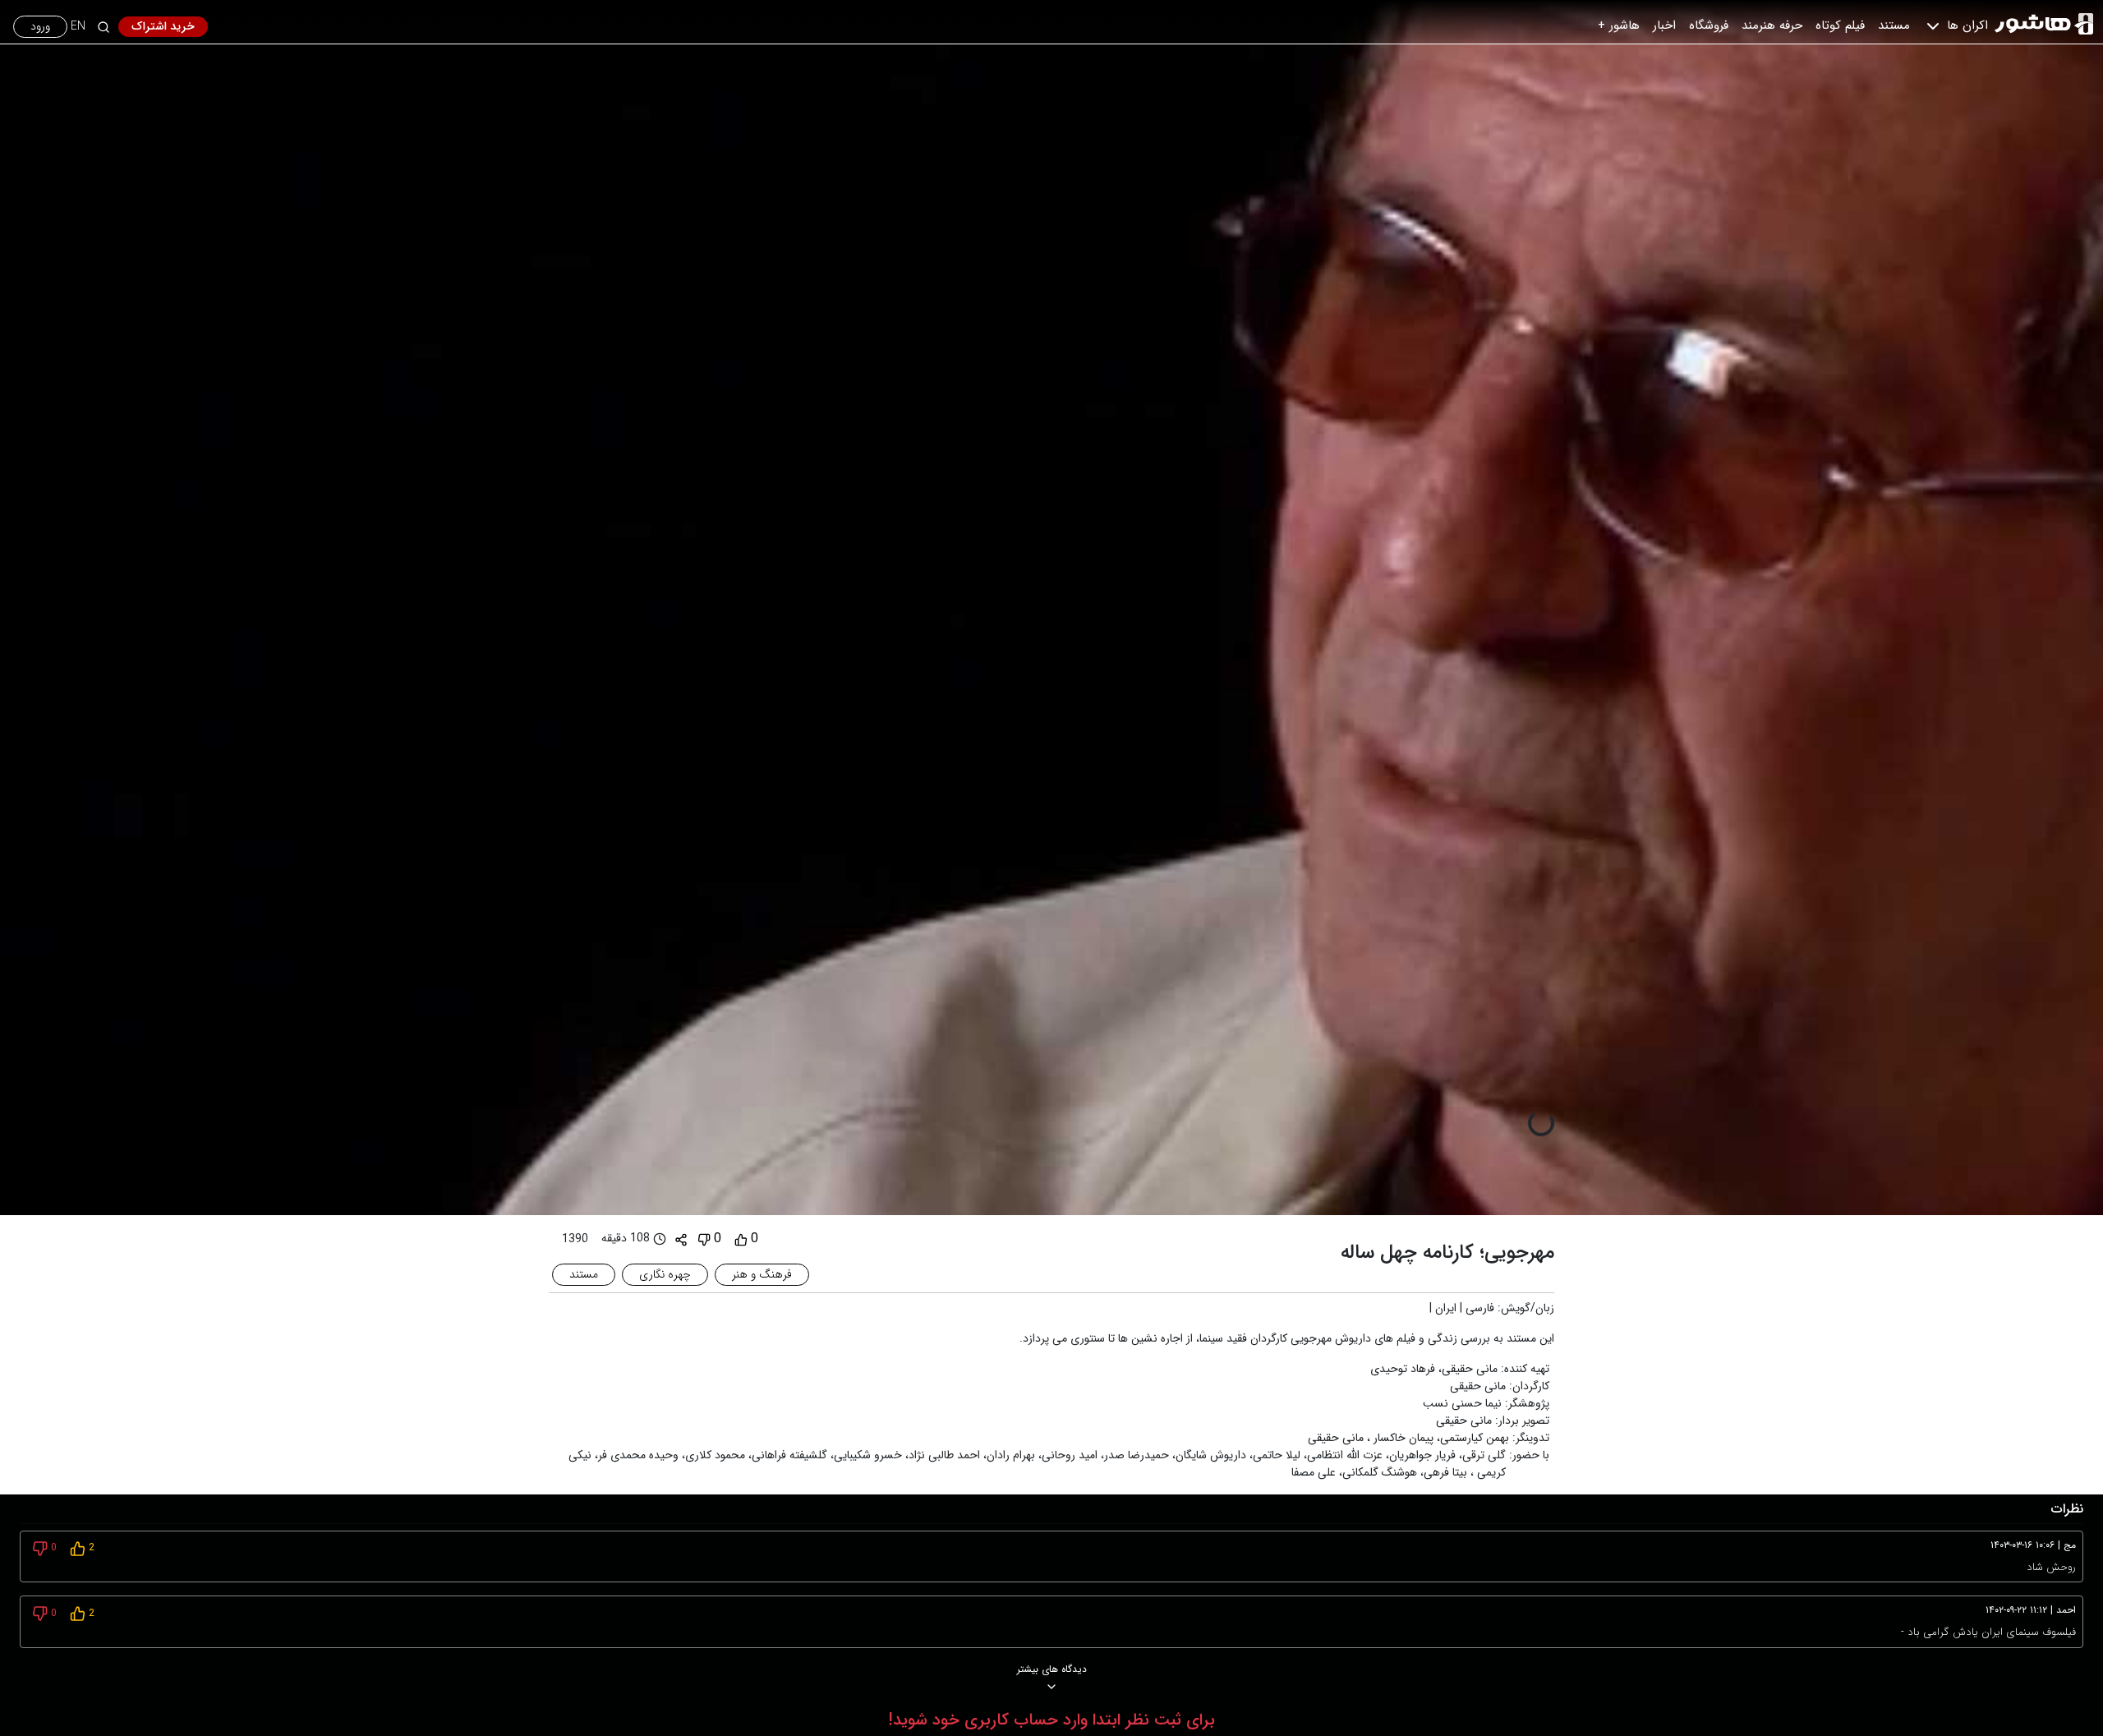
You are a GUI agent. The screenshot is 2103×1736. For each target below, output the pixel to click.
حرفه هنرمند (1772, 25)
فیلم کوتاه (1840, 25)
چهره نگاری (665, 1274)
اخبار (1664, 25)
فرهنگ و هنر (762, 1274)
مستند (1894, 25)
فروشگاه (1709, 25)
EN (78, 27)
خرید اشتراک (163, 26)
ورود (40, 26)
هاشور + (1619, 25)
